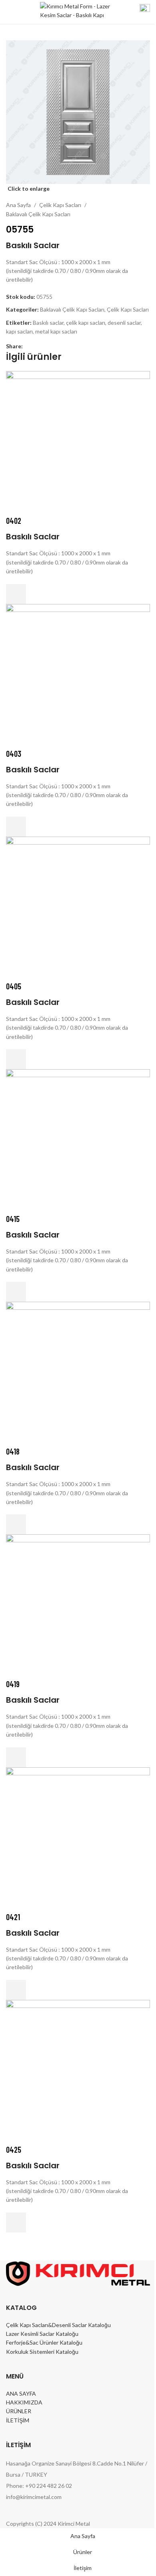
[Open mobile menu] (9, 12)
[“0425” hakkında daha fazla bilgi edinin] (16, 2223)
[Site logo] (76, 11)
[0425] (78, 2071)
